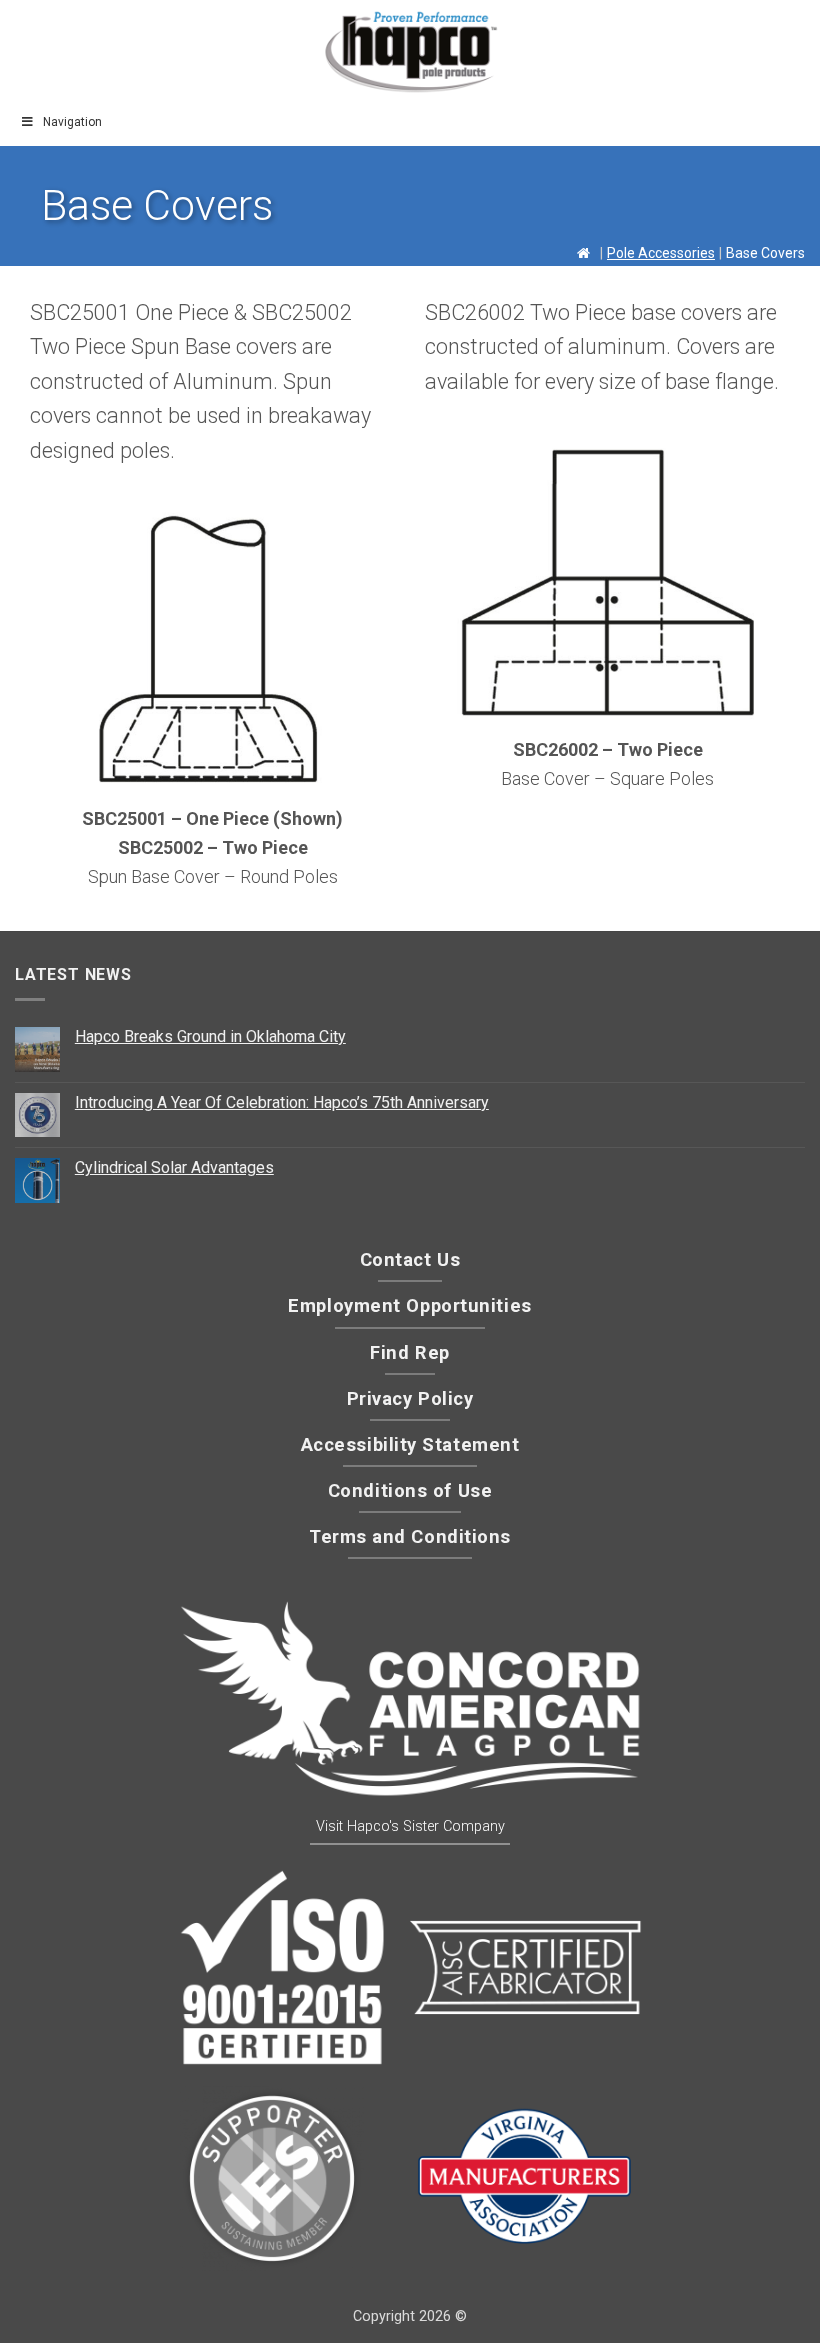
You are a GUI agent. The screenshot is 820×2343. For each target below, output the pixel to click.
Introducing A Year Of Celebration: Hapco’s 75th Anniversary (282, 1102)
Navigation (72, 122)
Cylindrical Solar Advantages (174, 1167)
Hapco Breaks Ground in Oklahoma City (210, 1036)
